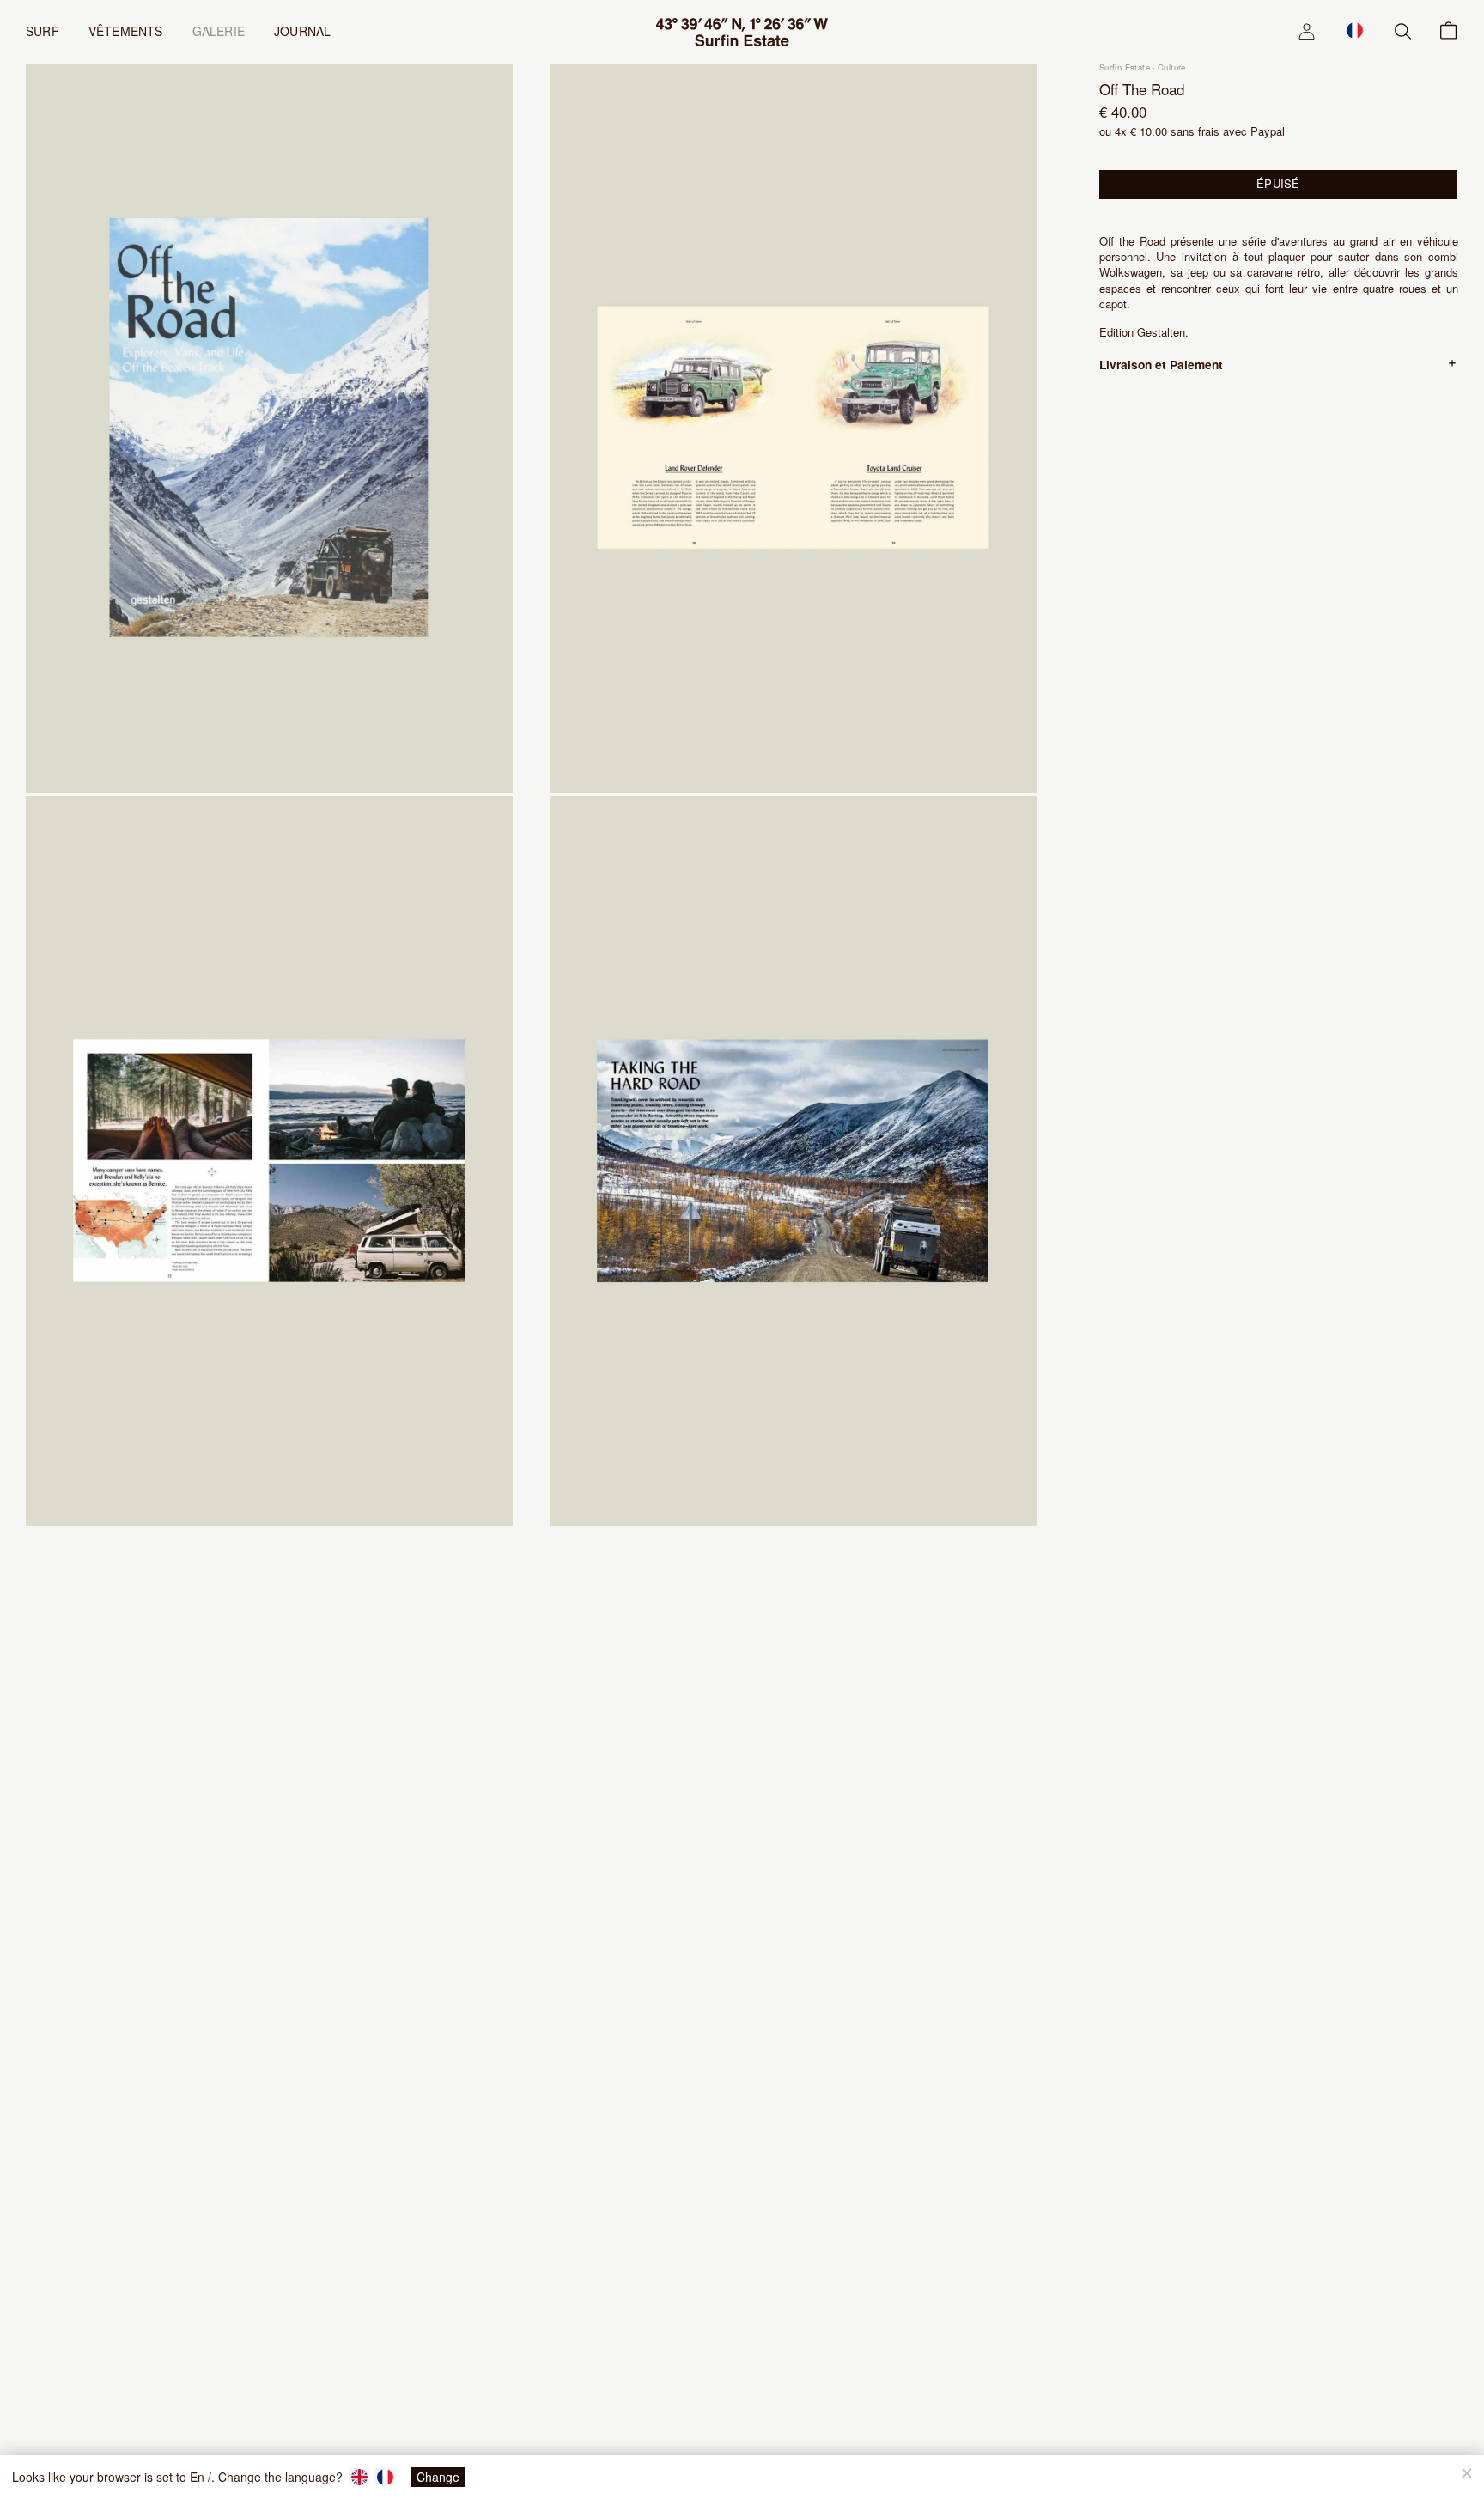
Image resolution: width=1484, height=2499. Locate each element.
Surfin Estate (1125, 67)
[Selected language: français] (1355, 30)
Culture (1172, 67)
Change (438, 2477)
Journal (302, 31)
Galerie (219, 31)
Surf (43, 31)
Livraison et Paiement (1161, 364)
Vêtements (126, 31)
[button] (1355, 30)
